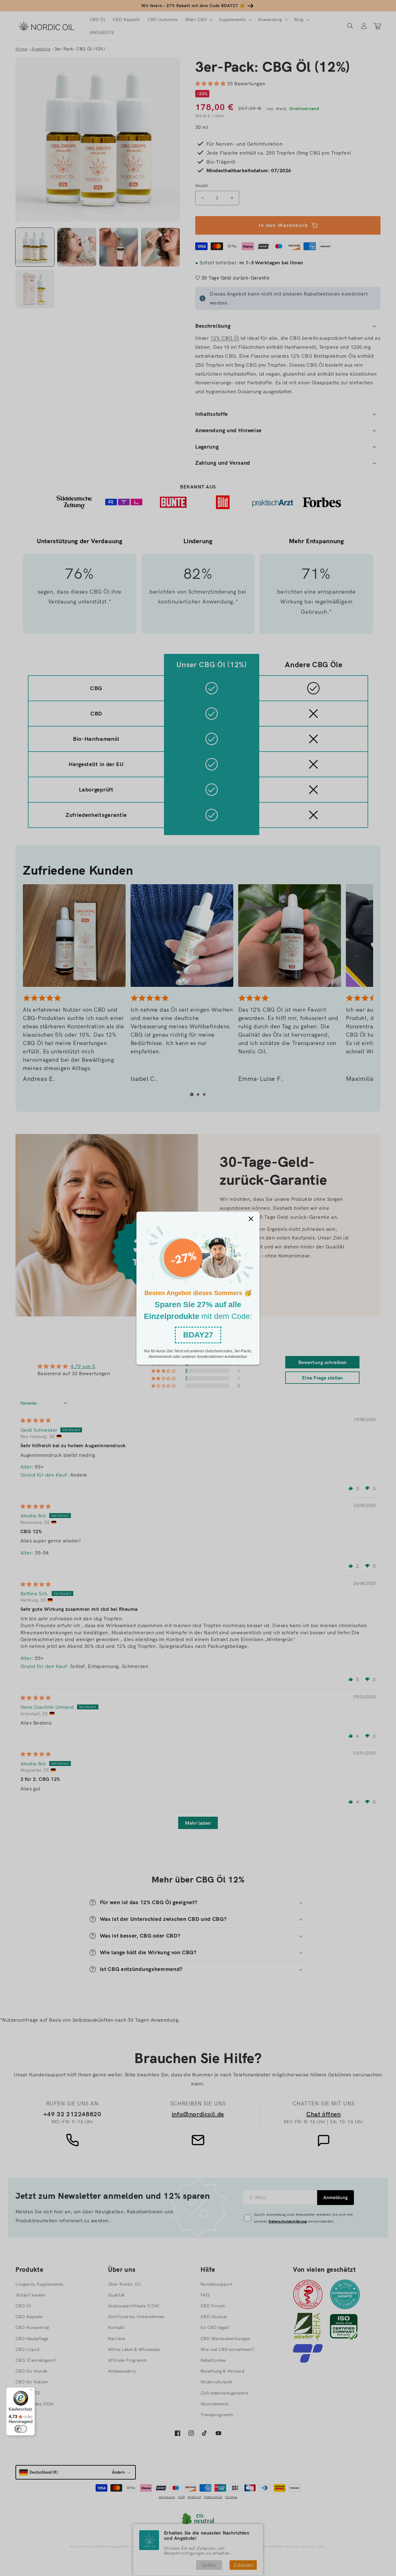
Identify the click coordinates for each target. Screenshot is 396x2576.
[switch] (21, 2429)
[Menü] (31, 2391)
